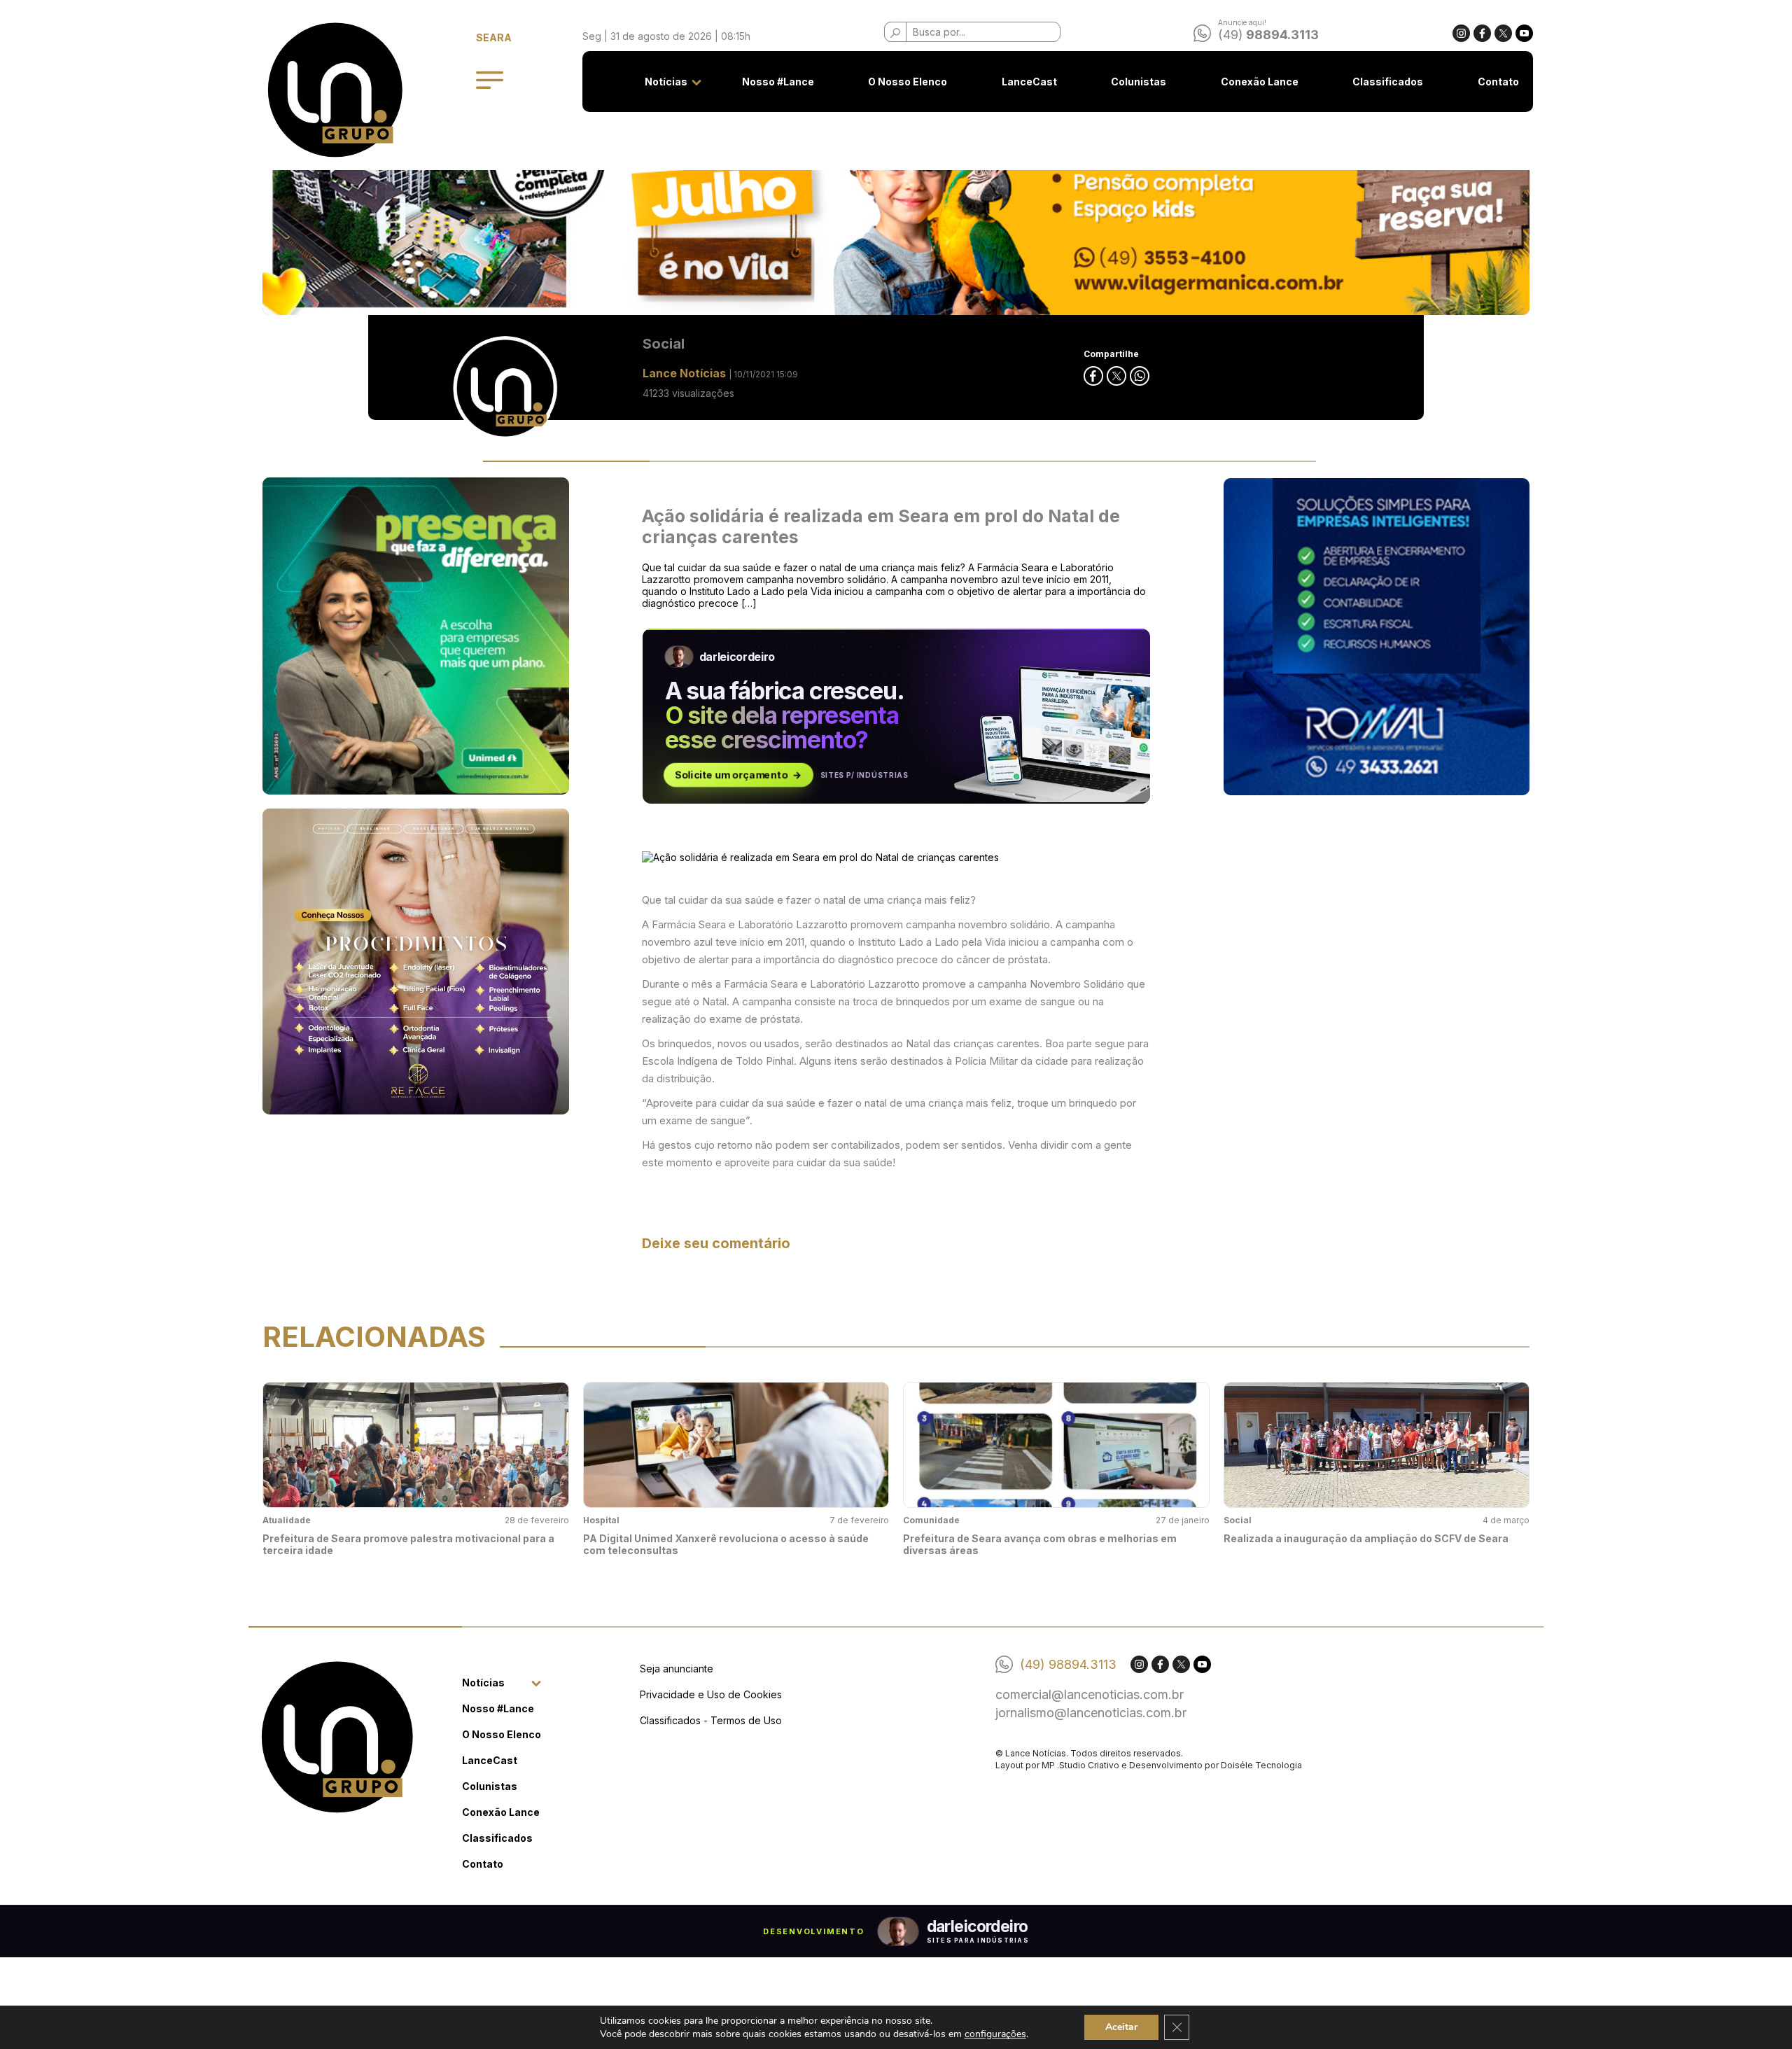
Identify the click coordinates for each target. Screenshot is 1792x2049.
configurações (995, 2034)
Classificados (1388, 82)
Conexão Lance (1260, 82)
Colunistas (1139, 82)
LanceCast (1029, 82)
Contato (1498, 82)
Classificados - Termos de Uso (711, 1720)
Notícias (666, 82)
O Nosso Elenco (908, 82)
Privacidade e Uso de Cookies (711, 1694)
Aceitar (1121, 2027)
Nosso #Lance (778, 82)
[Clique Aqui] (896, 204)
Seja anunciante (677, 1669)
